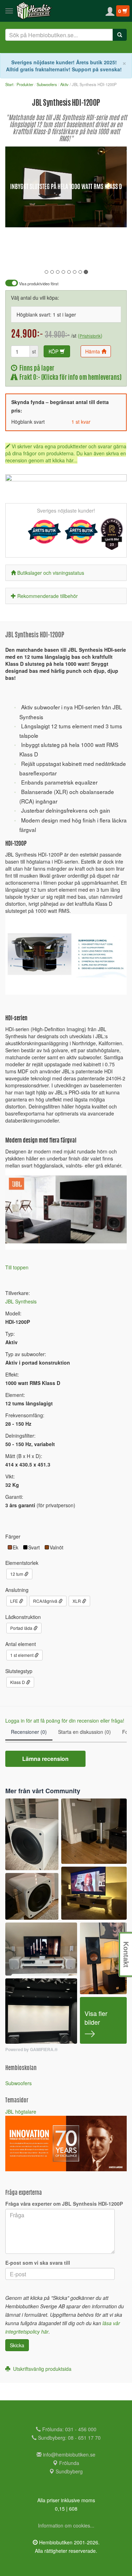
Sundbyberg (68, 2471)
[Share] (99, 217)
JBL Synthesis (21, 1301)
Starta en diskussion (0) (84, 1732)
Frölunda (68, 2463)
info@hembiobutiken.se (69, 2454)
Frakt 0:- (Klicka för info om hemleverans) (69, 378)
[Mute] (74, 217)
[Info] (112, 217)
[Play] (18, 217)
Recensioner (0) (29, 1732)
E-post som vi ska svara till (38, 2263)
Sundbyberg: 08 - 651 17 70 (69, 2438)
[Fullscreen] (86, 217)
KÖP (54, 351)
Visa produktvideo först (38, 284)
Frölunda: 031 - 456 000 (69, 2429)
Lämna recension (45, 1759)
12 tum (17, 1574)
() (90, 336)
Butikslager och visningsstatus (51, 573)
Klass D (18, 1682)
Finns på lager (36, 369)
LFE (15, 1601)
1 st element (22, 1655)
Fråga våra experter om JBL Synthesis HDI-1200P (64, 2204)
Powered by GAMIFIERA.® (32, 2050)
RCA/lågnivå (46, 1601)
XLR (77, 1601)
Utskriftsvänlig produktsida (41, 2369)
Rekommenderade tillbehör (48, 596)
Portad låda (22, 1628)
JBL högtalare (21, 2112)
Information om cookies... (66, 2525)
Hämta (93, 351)
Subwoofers (18, 2083)
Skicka (17, 2345)
